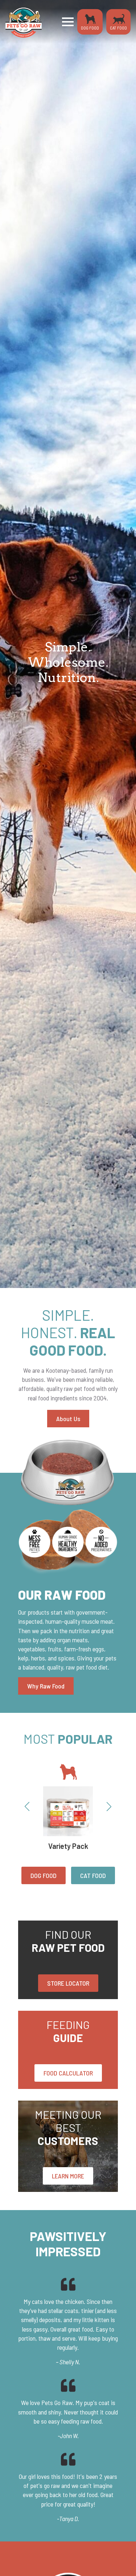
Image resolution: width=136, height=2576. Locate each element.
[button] (27, 1807)
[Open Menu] (68, 22)
